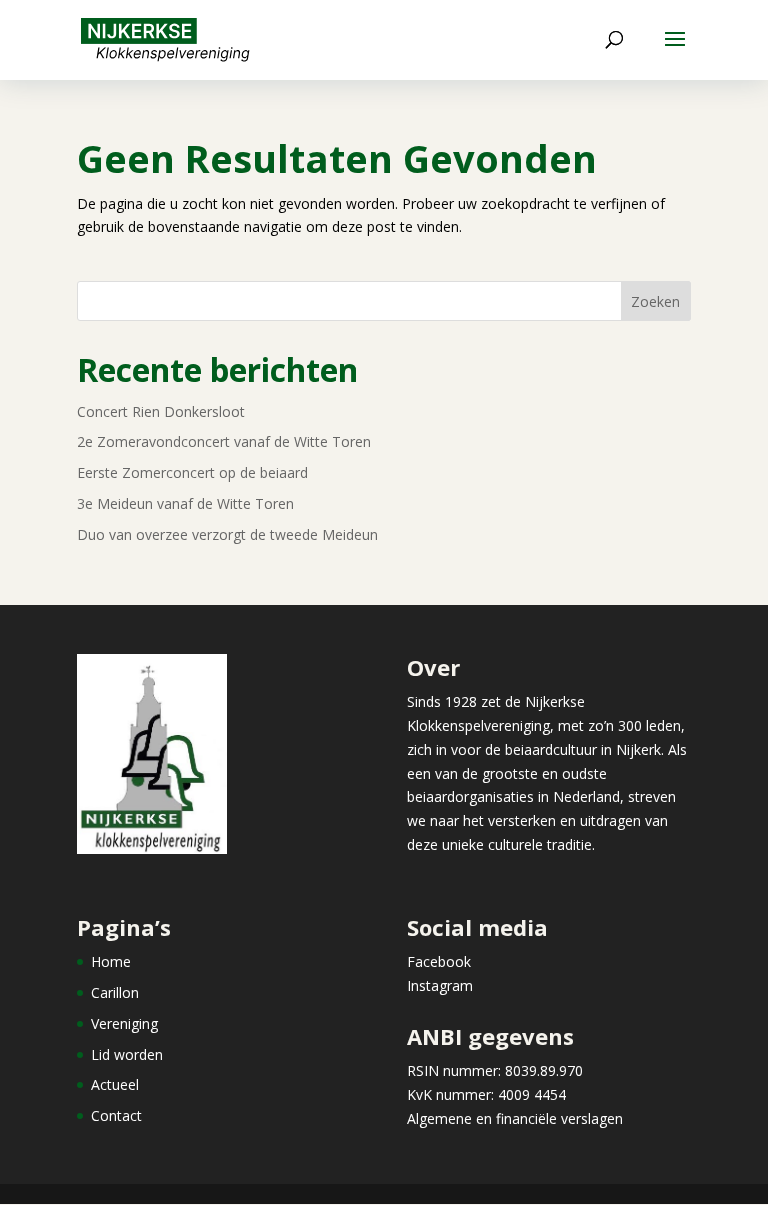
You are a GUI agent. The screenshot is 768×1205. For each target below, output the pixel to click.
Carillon (115, 992)
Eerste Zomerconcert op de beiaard (192, 472)
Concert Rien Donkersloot (161, 411)
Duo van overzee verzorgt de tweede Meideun (227, 534)
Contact (116, 1115)
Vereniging (124, 1023)
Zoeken (655, 301)
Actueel (115, 1084)
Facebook (439, 961)
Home (111, 961)
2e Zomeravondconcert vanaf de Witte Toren (224, 441)
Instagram (440, 985)
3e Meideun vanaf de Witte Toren (185, 503)
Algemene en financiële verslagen (515, 1118)
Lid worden (127, 1054)
